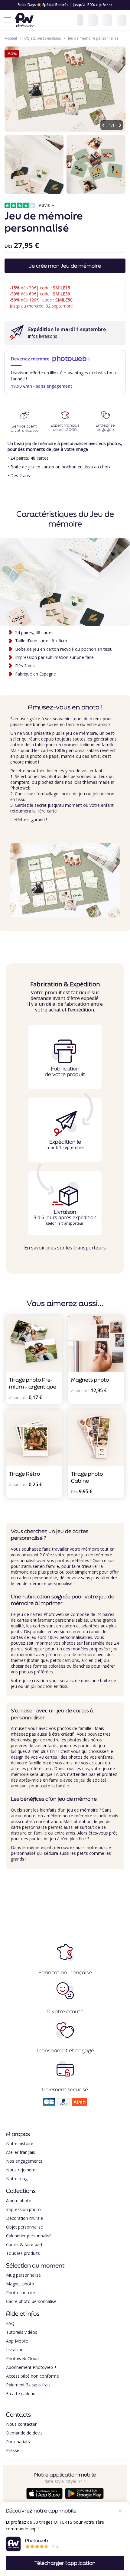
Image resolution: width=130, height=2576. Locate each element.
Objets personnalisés (42, 38)
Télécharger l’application (65, 2563)
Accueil (11, 38)
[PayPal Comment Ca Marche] (63, 2104)
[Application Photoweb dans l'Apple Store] (44, 2498)
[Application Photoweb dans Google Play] (84, 2498)
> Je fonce (104, 5)
